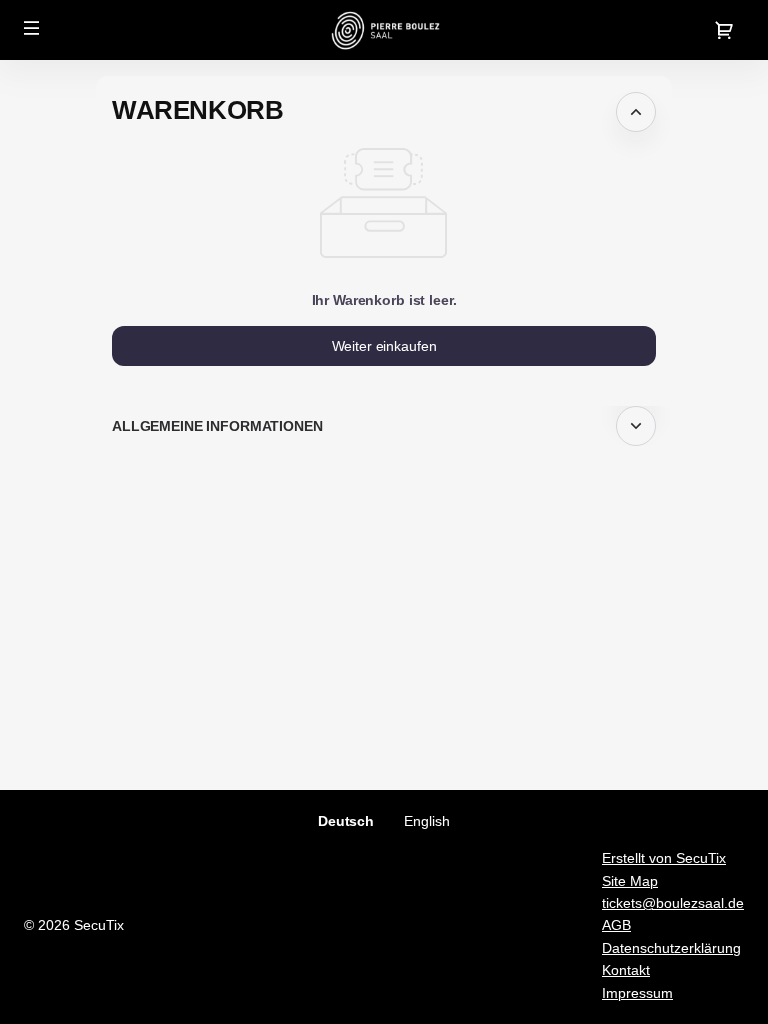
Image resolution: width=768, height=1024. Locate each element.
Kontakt (626, 970)
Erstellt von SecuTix (664, 858)
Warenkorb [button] (197, 110)
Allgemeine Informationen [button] (217, 426)
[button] (32, 28)
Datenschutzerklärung (671, 948)
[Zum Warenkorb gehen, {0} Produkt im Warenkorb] (724, 30)
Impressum (637, 993)
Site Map (630, 881)
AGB (616, 925)
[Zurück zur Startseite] (384, 30)
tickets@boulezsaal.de (673, 903)
